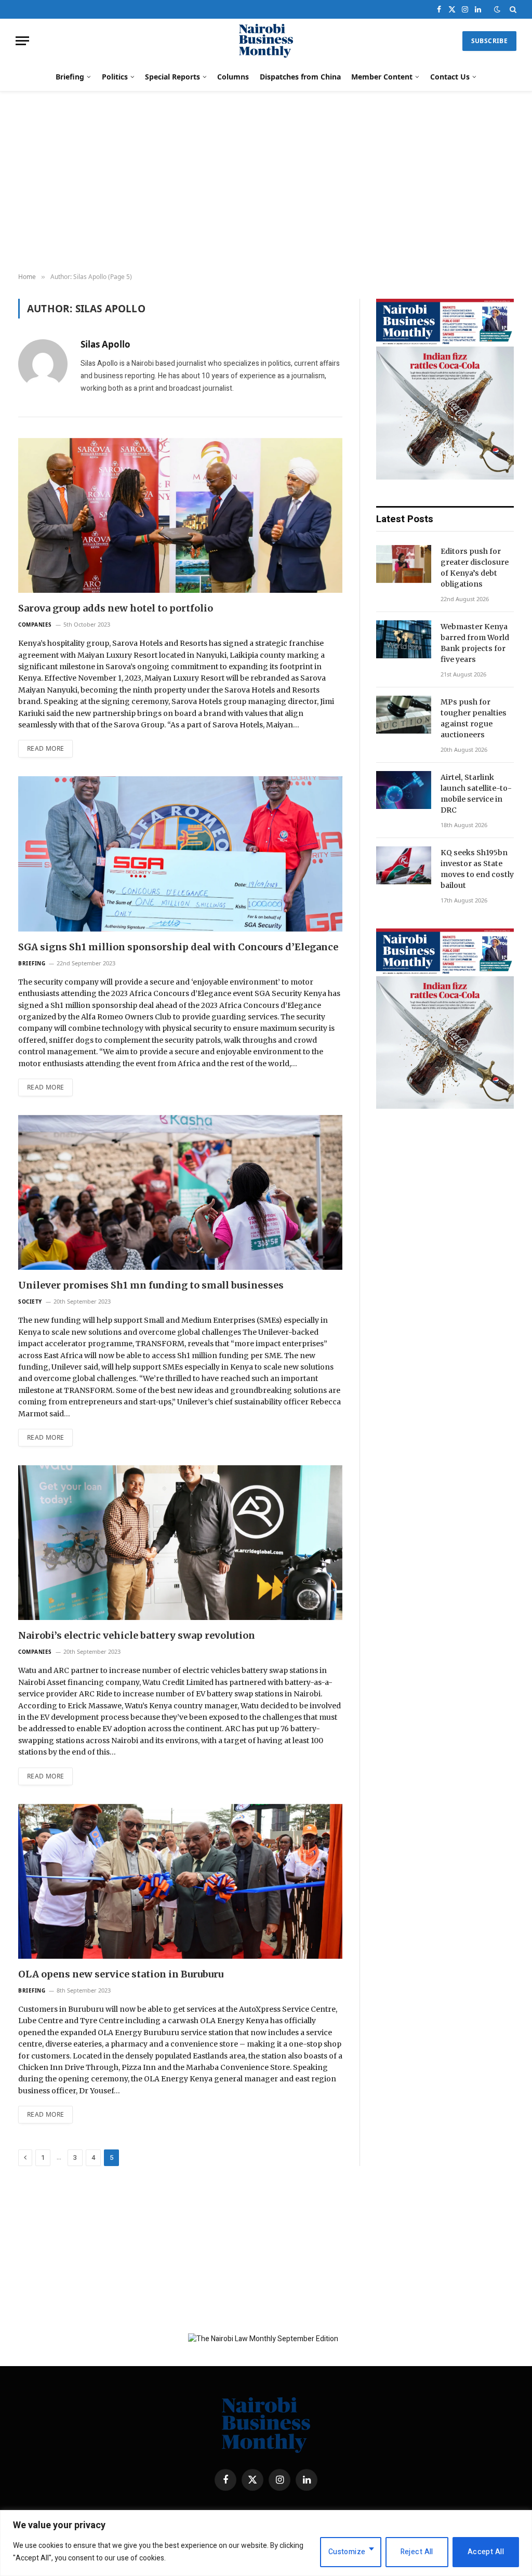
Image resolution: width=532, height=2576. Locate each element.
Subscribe (489, 41)
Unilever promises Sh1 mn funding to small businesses (151, 1285)
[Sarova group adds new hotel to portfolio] (180, 515)
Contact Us (450, 77)
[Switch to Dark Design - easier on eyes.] (497, 10)
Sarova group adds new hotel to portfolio (116, 608)
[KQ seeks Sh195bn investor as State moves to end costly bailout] (404, 865)
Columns (233, 77)
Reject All (417, 2552)
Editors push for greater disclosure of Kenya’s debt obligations (475, 568)
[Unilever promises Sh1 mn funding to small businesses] (180, 1192)
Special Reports (172, 77)
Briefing (70, 77)
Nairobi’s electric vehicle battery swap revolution (137, 1635)
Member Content (382, 77)
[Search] (512, 9)
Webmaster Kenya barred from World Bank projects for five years (475, 643)
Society (30, 1302)
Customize (347, 2552)
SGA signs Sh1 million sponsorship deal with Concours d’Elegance (178, 947)
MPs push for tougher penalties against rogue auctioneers (474, 718)
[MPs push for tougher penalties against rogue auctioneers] (404, 715)
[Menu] (22, 41)
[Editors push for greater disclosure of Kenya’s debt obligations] (404, 564)
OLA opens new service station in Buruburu (121, 1974)
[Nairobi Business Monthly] (266, 41)
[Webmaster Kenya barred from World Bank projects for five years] (404, 639)
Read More (45, 748)
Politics (115, 77)
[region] (266, 2543)
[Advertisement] (266, 182)
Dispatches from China (300, 77)
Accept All (486, 2552)
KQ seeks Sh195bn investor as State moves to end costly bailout (477, 869)
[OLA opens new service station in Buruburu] (180, 1881)
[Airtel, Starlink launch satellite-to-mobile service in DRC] (404, 790)
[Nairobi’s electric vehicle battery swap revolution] (180, 1543)
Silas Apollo (105, 344)
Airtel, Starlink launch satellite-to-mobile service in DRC (476, 794)
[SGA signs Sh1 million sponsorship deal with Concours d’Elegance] (180, 854)
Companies (35, 625)
